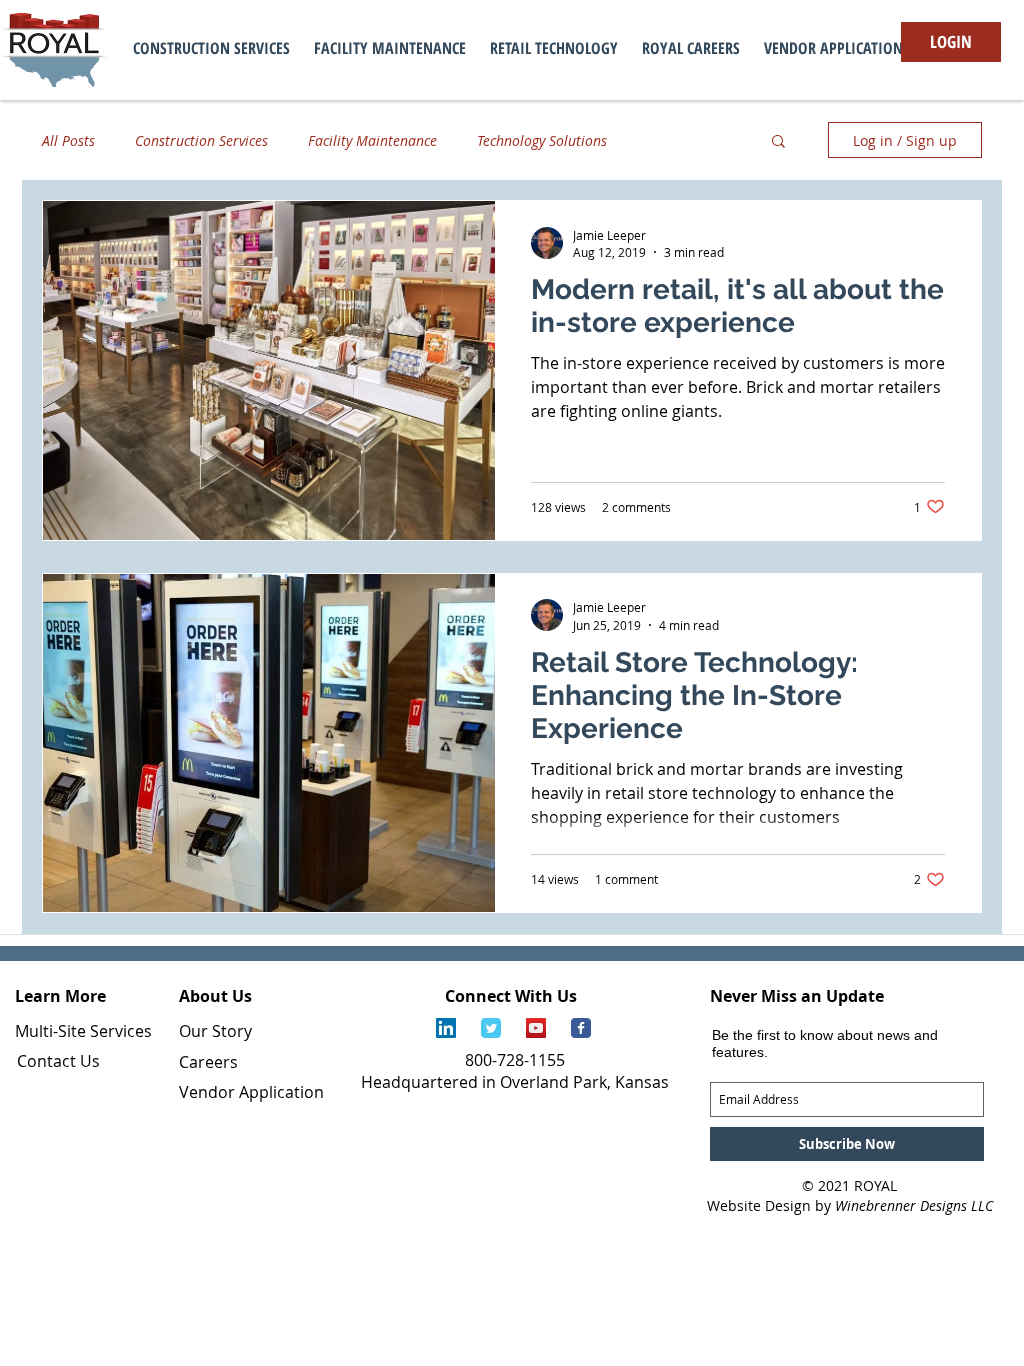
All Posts (68, 140)
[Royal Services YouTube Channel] (536, 1028)
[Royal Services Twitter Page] (491, 1028)
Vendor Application (251, 1092)
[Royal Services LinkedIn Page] (446, 1028)
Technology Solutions (542, 140)
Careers (208, 1062)
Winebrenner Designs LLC (914, 1205)
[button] (778, 142)
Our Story (215, 1031)
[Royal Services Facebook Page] (581, 1028)
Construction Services (201, 140)
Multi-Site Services (83, 1031)
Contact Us (58, 1061)
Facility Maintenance (372, 140)
